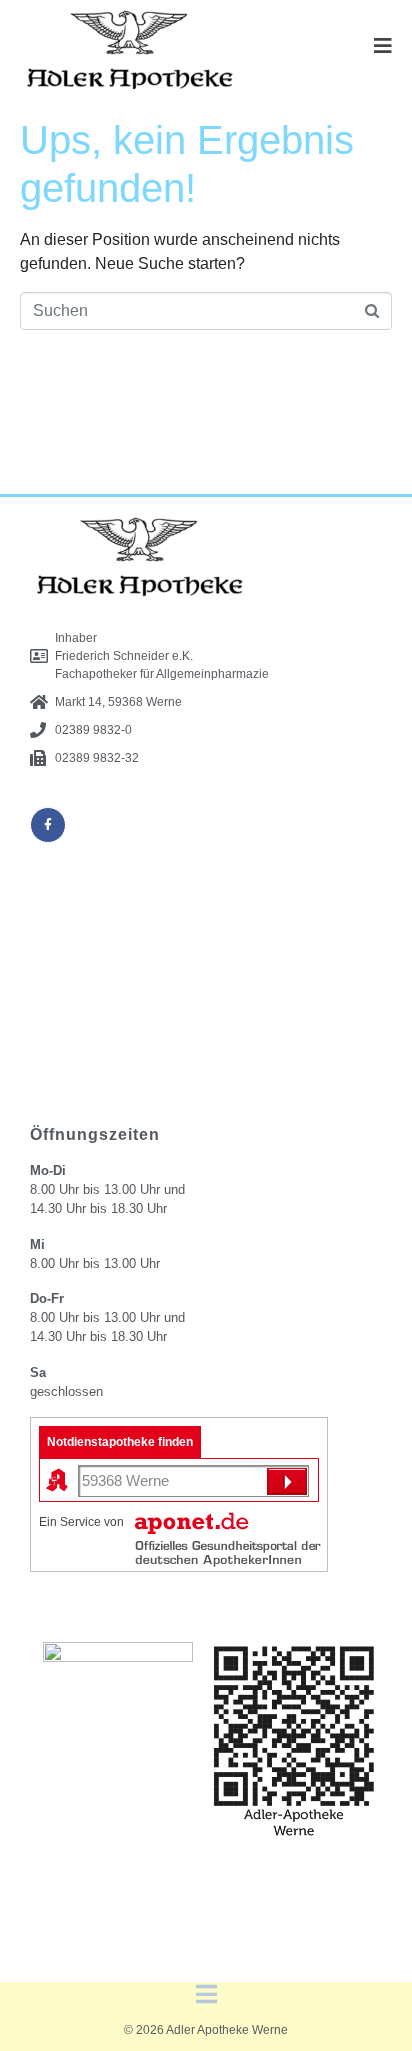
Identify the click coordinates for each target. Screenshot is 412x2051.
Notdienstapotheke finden (120, 1442)
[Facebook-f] (48, 825)
